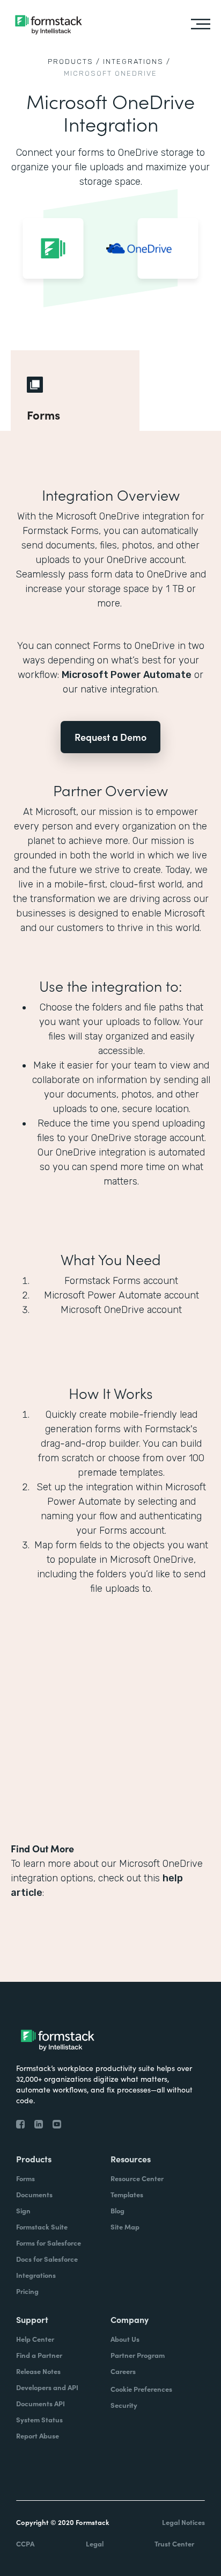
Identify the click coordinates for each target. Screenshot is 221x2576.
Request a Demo (110, 737)
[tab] (75, 391)
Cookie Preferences (141, 2389)
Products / (74, 62)
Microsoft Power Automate (127, 675)
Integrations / (137, 62)
